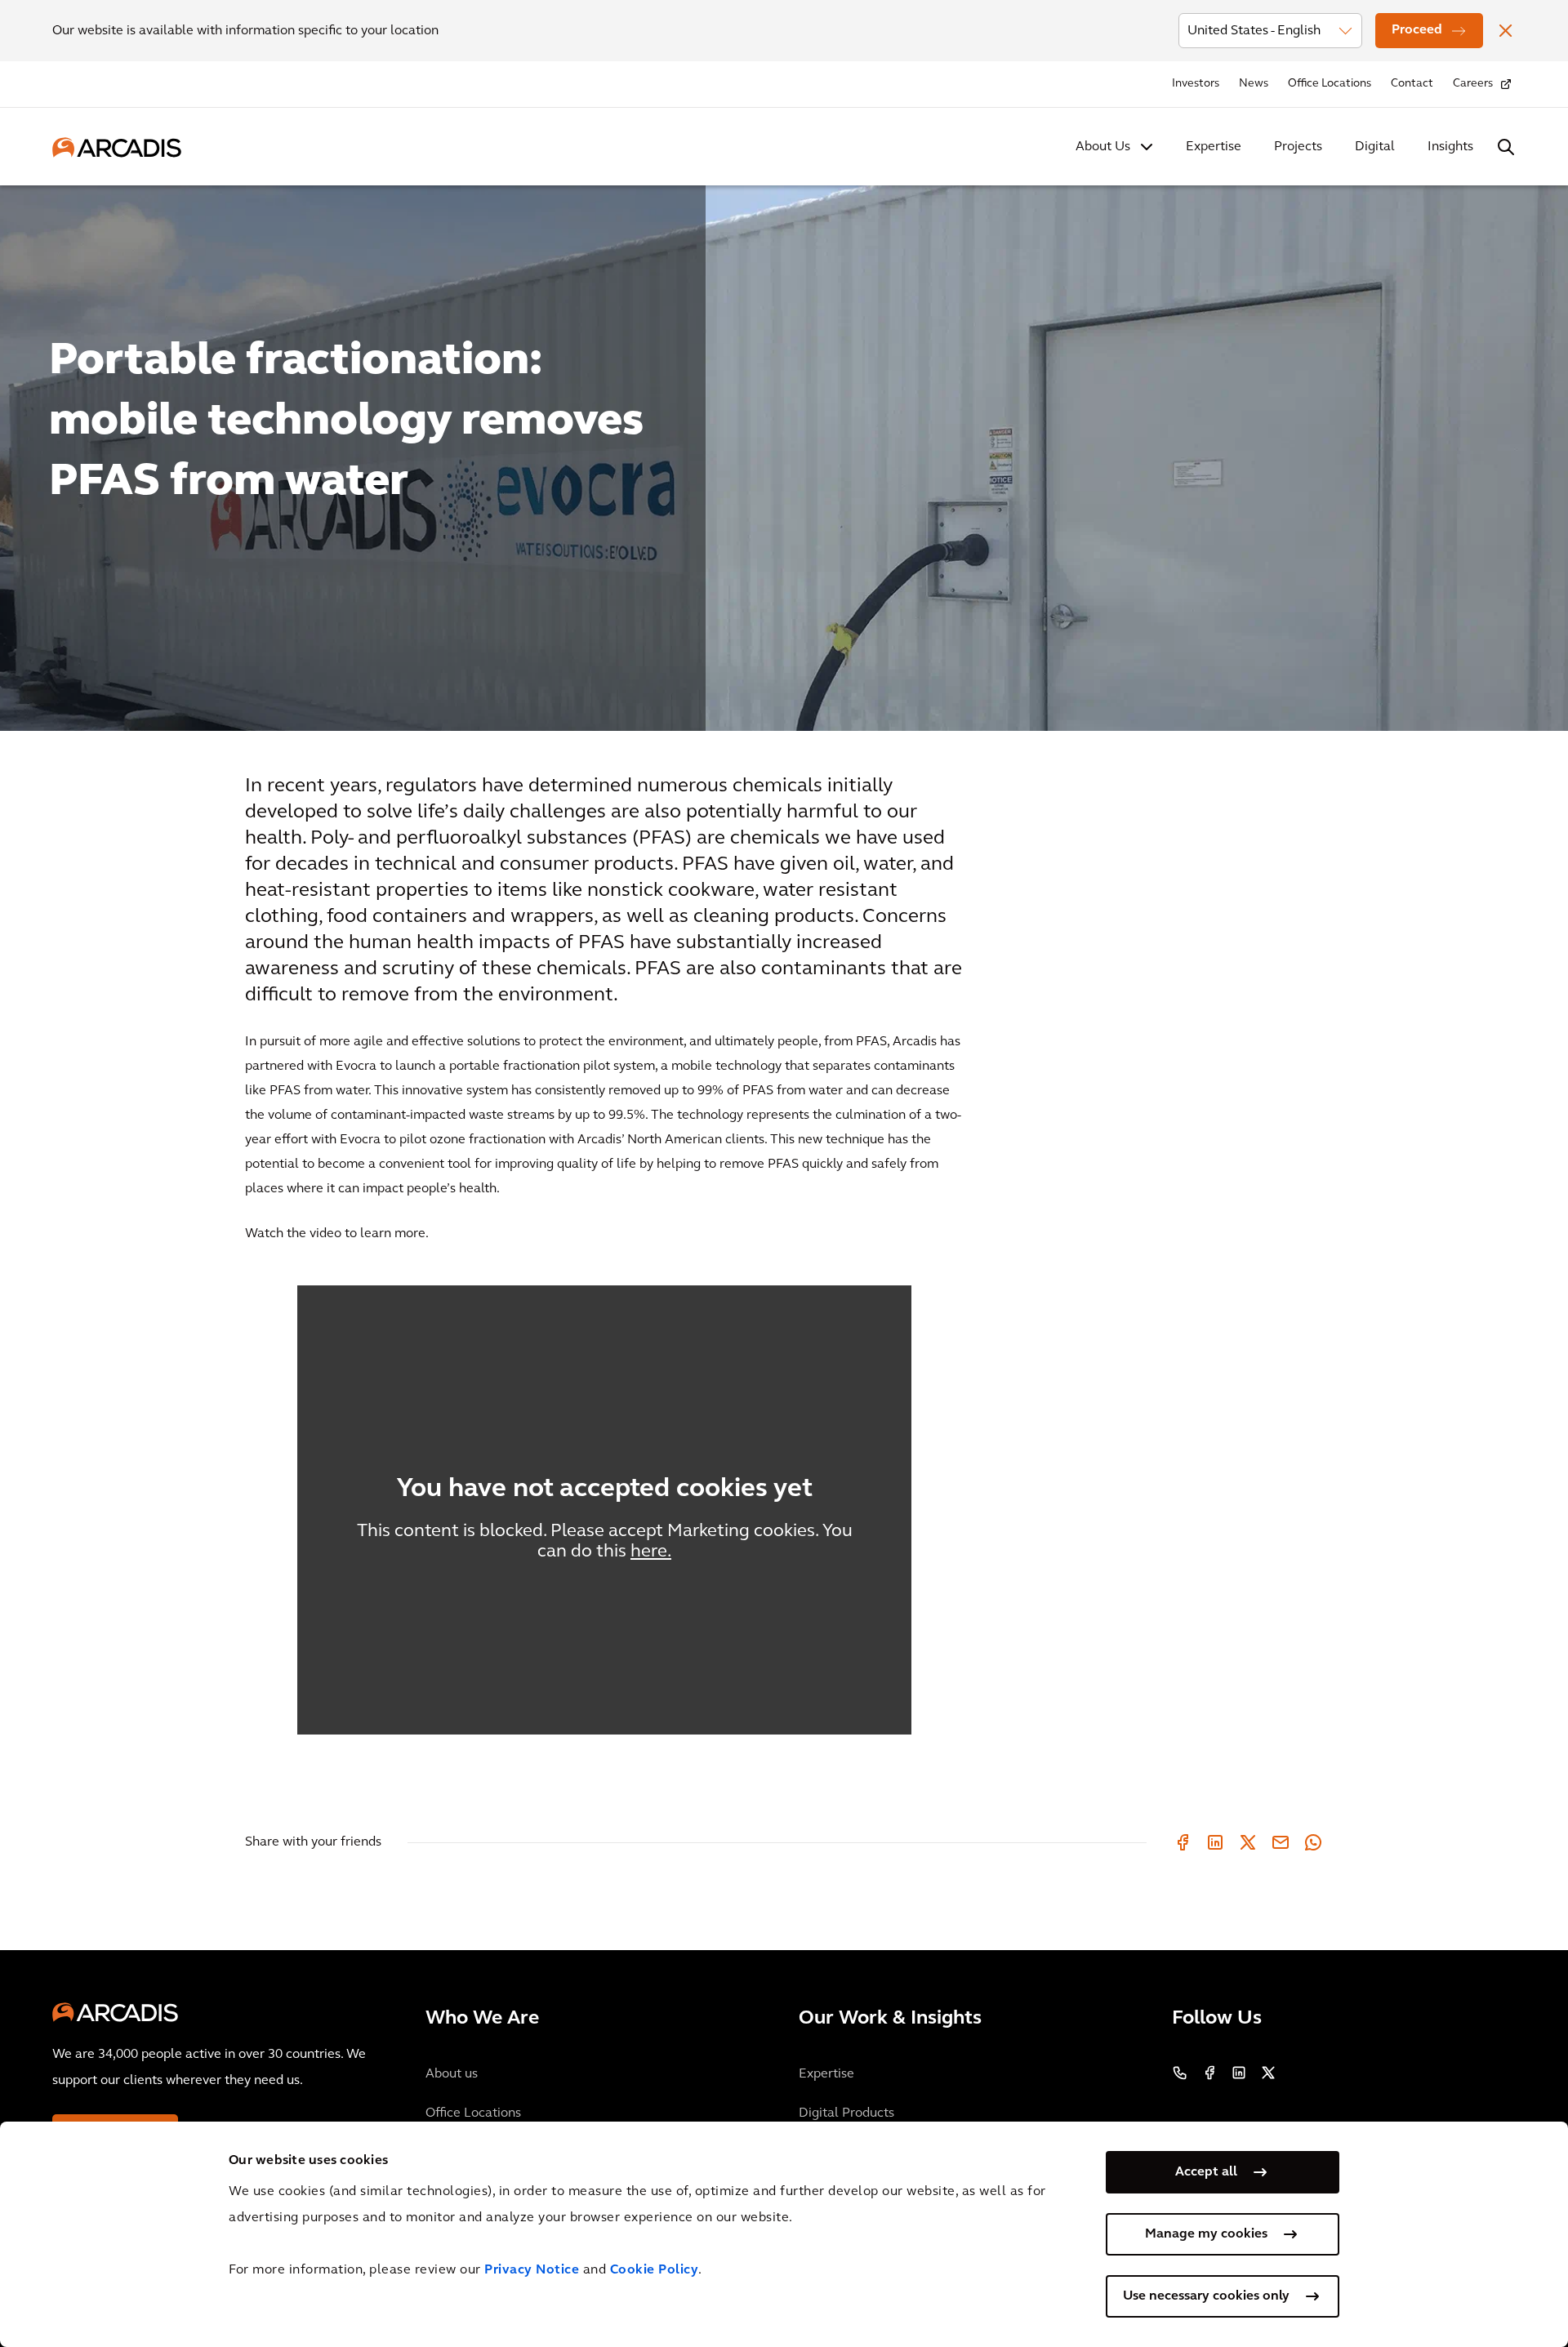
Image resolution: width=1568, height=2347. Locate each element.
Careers (1473, 84)
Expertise (1214, 147)
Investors (1196, 84)
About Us (1103, 147)
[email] (1281, 1842)
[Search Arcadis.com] (1506, 147)
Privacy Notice (532, 2270)
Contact (1412, 84)
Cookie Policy (655, 2270)
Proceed (1417, 30)
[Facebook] (1183, 1842)
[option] (784, 451)
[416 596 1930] (1180, 2073)
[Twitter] (1248, 1842)
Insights (1450, 147)
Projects (1298, 147)
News (1254, 84)
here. (651, 1552)
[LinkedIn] (1215, 1842)
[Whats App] (1313, 1842)
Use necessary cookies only (1206, 2296)
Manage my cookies (1206, 2234)
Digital (1375, 147)
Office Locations (1330, 84)
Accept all (1206, 2172)
